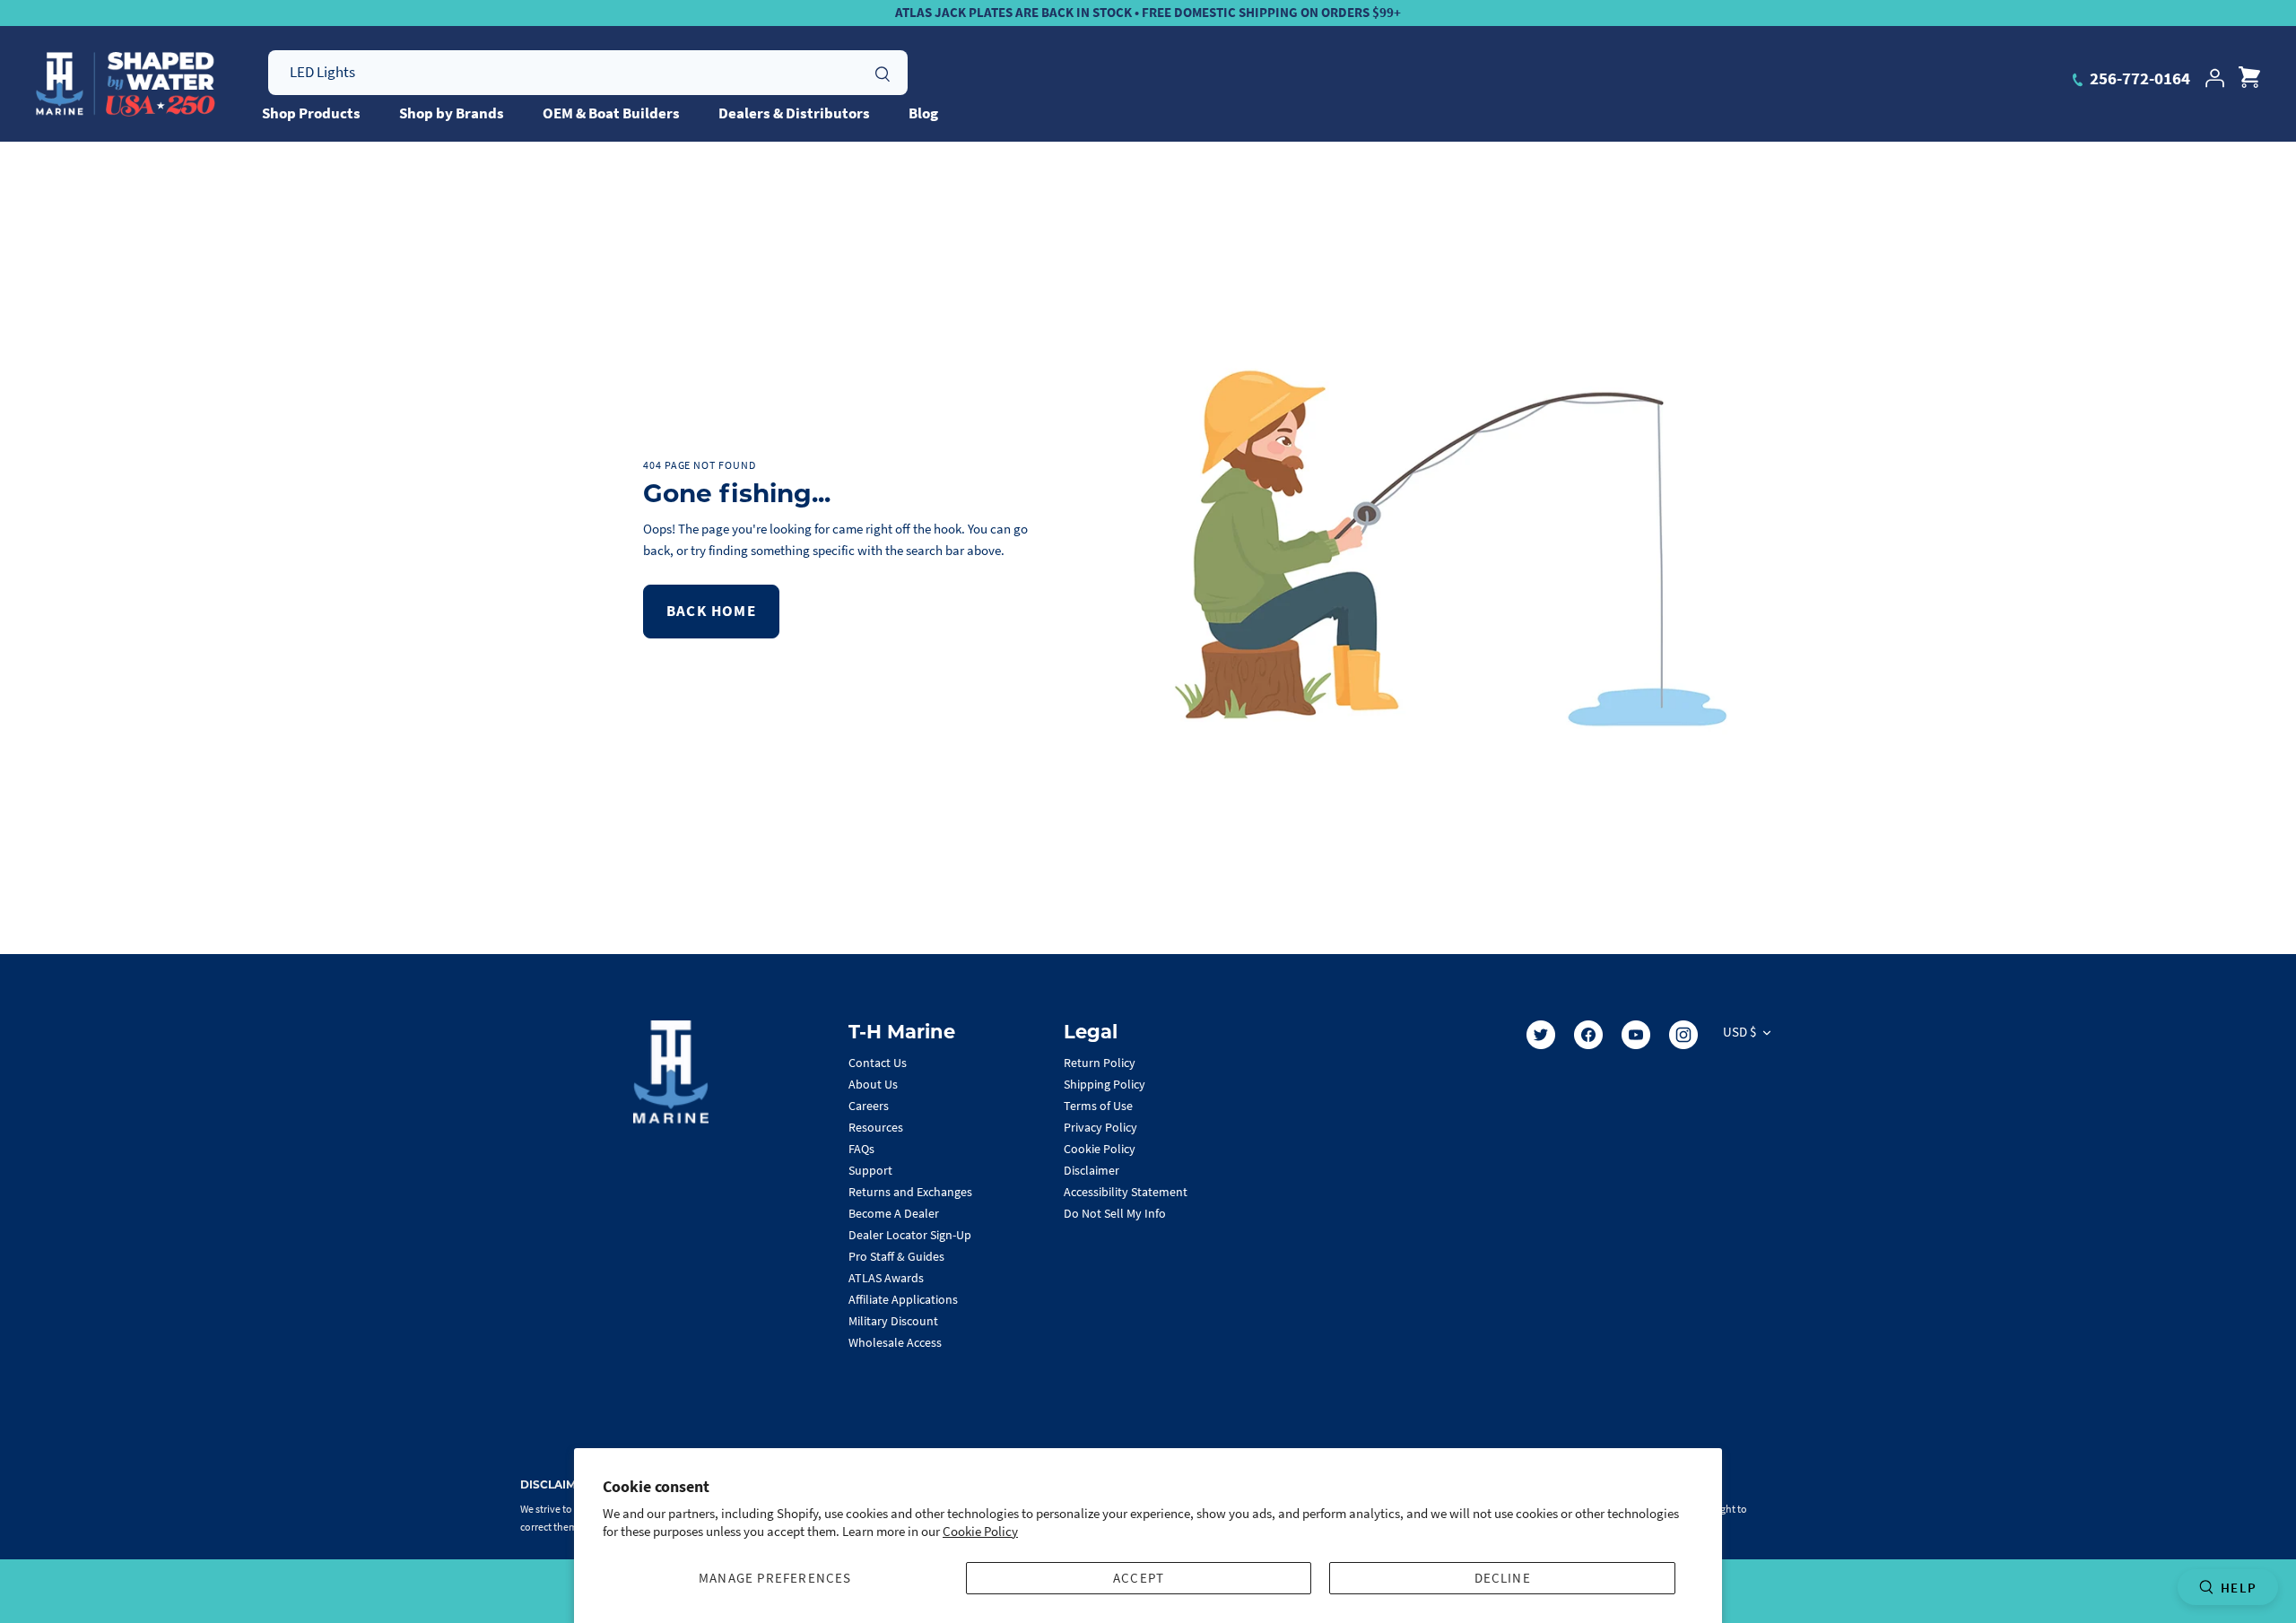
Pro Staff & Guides (896, 1256)
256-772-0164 (2138, 78)
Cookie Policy (980, 1531)
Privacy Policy (1100, 1127)
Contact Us (878, 1063)
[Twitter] (1541, 1035)
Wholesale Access (895, 1342)
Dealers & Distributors (794, 113)
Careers (869, 1106)
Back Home (711, 611)
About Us (873, 1084)
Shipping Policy (1105, 1084)
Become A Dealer (894, 1213)
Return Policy (1100, 1063)
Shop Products (311, 113)
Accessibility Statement (1126, 1192)
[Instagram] (1683, 1035)
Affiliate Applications (903, 1299)
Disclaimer (1091, 1170)
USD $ (1739, 1032)
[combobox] (588, 73)
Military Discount (893, 1321)
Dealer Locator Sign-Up (910, 1235)
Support (870, 1170)
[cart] (2249, 78)
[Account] (2214, 78)
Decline (1503, 1578)
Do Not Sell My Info (1115, 1213)
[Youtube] (1636, 1035)
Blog (923, 113)
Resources (876, 1127)
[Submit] (883, 72)
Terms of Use (1098, 1106)
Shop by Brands (452, 113)
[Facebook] (1588, 1035)
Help (2239, 1588)
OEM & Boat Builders (611, 113)
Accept (1139, 1578)
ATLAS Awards (886, 1278)
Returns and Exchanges (910, 1192)
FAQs (861, 1149)
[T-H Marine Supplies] (126, 84)
